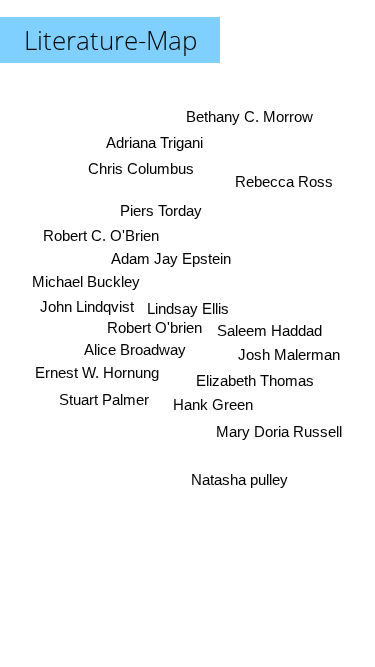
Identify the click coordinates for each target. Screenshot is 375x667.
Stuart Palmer (104, 398)
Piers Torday (161, 210)
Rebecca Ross (284, 182)
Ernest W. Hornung (97, 372)
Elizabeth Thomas (255, 380)
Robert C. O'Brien (101, 235)
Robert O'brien (154, 327)
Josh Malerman (289, 354)
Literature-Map (110, 40)
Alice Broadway (135, 348)
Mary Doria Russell (279, 431)
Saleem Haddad (269, 330)
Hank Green (213, 404)
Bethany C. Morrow (249, 116)
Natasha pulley (239, 479)
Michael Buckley (86, 281)
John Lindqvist (87, 305)
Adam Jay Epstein (171, 258)
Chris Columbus (141, 168)
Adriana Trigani (154, 142)
